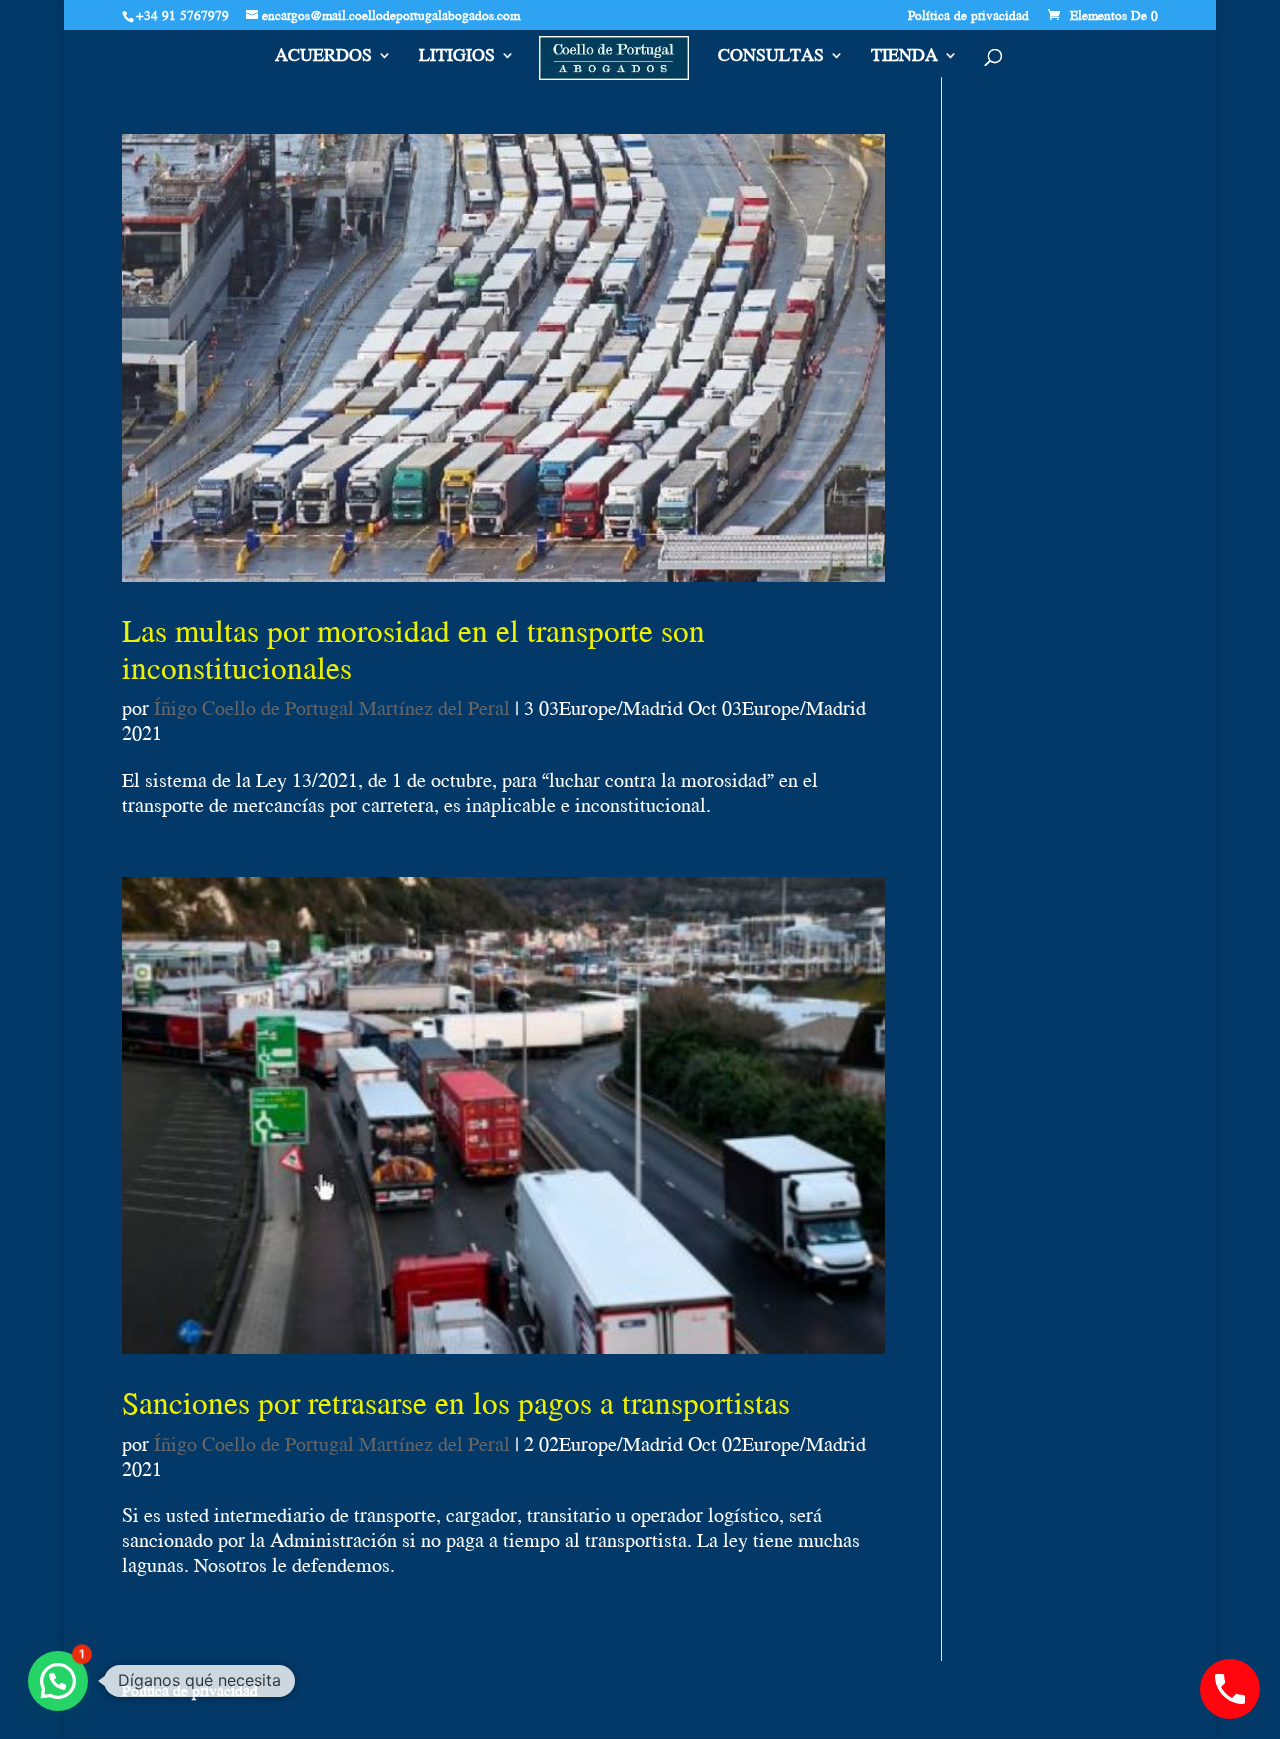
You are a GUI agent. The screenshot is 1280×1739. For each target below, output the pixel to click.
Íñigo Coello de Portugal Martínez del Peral (332, 707)
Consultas (771, 58)
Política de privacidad (968, 17)
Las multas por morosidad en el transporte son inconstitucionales (413, 648)
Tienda (904, 58)
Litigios (457, 58)
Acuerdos (323, 58)
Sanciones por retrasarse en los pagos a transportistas (456, 1402)
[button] (58, 1681)
